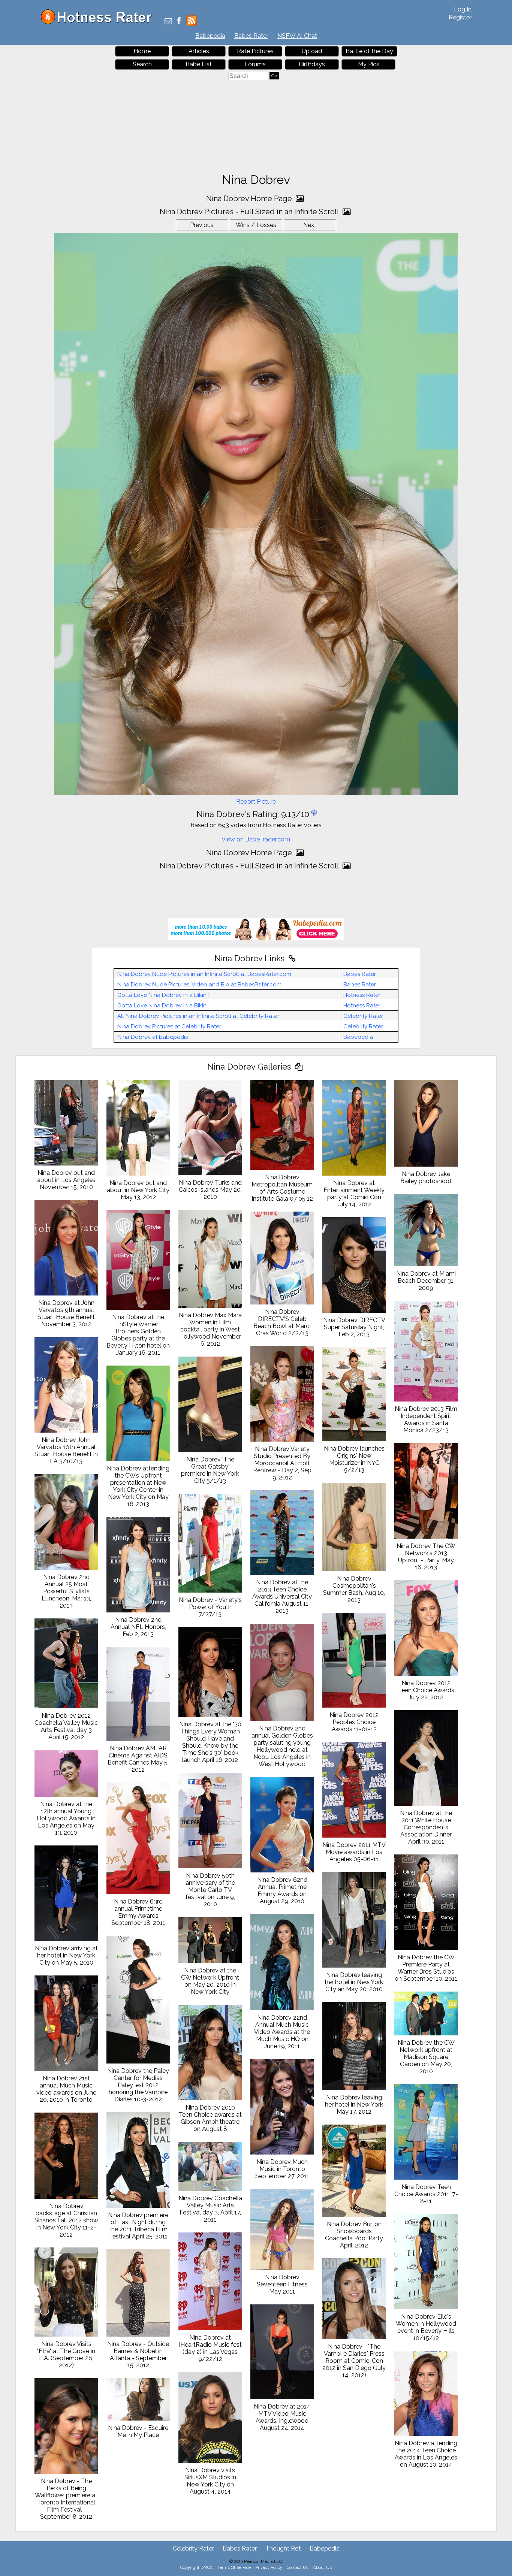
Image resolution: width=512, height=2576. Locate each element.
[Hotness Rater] (99, 22)
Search (142, 64)
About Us (322, 2567)
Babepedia (210, 36)
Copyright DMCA (197, 2567)
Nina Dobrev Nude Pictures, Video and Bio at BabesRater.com (199, 985)
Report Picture (256, 802)
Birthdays (312, 64)
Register (460, 17)
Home (142, 51)
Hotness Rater (362, 995)
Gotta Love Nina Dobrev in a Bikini (162, 1006)
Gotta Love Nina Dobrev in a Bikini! (163, 995)
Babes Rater (251, 36)
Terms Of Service (234, 2567)
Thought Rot (283, 2548)
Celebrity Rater (363, 1016)
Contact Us (298, 2567)
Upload (312, 51)
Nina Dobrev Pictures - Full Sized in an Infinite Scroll (250, 212)
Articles (199, 51)
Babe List (199, 64)
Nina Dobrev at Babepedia (153, 1037)
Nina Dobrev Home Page (250, 199)
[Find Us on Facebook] (179, 22)
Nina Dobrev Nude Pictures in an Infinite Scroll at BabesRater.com (204, 974)
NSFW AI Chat (297, 36)
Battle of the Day (369, 51)
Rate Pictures (255, 51)
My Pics (369, 64)
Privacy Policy (269, 2567)
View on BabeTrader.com (256, 839)
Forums (255, 64)
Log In (463, 9)
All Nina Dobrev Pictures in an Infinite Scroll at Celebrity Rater (198, 1016)
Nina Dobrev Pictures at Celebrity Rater (169, 1027)
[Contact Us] (168, 22)
